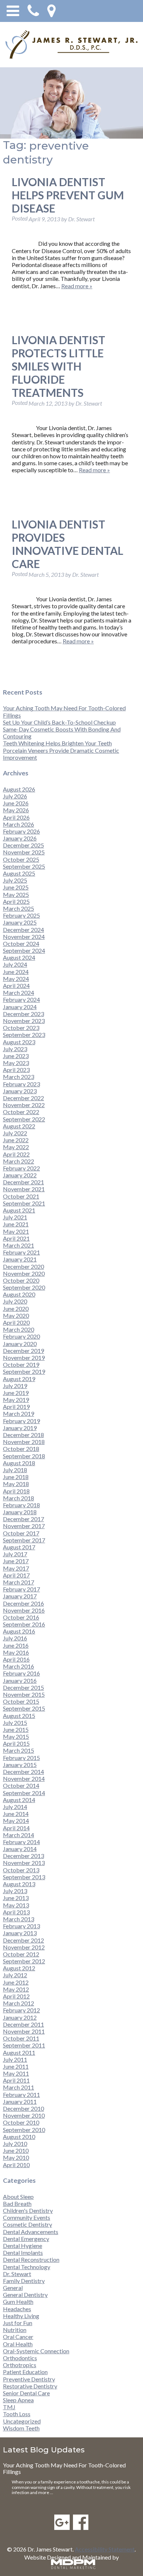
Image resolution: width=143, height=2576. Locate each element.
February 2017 (21, 1589)
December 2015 (23, 1687)
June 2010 (16, 2150)
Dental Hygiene (23, 2246)
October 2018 (21, 1449)
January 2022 (20, 1175)
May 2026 (16, 810)
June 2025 (16, 887)
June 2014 (16, 1814)
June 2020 (16, 1308)
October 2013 (21, 1870)
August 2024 (19, 957)
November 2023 (24, 1021)
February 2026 (21, 831)
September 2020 (24, 1287)
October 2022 (21, 1112)
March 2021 (19, 1245)
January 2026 (20, 838)
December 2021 (23, 1182)
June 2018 (16, 1477)
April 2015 (16, 1743)
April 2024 (16, 986)
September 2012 (24, 1961)
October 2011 (21, 2038)
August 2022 (19, 1126)
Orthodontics (20, 2358)
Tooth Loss (17, 2414)
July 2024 (15, 964)
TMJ (9, 2407)
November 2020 (24, 1273)
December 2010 (23, 2108)
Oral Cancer (18, 2337)
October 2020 (21, 1280)
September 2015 (24, 1708)
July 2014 (15, 1807)
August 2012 (19, 1968)
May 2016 (16, 1652)
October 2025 (21, 859)
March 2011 (19, 2087)
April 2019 (16, 1407)
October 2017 (21, 1533)
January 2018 (20, 1512)
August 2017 (19, 1547)
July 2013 (15, 1891)
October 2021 (21, 1196)
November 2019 (24, 1357)
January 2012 (20, 2017)
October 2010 (21, 2122)
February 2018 (21, 1505)
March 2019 (19, 1413)
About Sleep (18, 2197)
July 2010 (15, 2143)
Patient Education (25, 2372)
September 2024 (24, 950)
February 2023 (21, 1084)
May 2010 (16, 2157)
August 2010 (19, 2137)
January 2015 (20, 1765)
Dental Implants (23, 2252)
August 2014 (19, 1800)
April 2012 (16, 1996)
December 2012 (23, 1940)
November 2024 (24, 937)
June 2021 (16, 1224)
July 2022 (15, 1133)
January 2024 (20, 1007)
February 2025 (21, 915)
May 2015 (16, 1736)
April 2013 (16, 1912)
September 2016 (24, 1624)
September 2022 (24, 1119)
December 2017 (23, 1519)
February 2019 (21, 1421)
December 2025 (23, 845)
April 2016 (16, 1659)
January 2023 (20, 1091)
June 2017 (16, 1561)
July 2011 (15, 2059)
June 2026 (16, 803)
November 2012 (24, 1947)
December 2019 (23, 1351)
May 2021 (16, 1231)
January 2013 (20, 1933)
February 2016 (21, 1673)
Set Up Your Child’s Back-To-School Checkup (59, 722)
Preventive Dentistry (29, 2379)
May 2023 (16, 1063)
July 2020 (15, 1301)
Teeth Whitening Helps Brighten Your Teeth (57, 743)
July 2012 (15, 1975)
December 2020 (23, 1266)
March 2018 (19, 1498)
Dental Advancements (31, 2232)
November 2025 (24, 852)
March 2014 (19, 1835)
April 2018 (16, 1491)
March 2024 (19, 992)
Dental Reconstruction (31, 2259)
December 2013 (23, 1856)
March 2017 (19, 1582)
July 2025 (15, 880)
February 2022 (21, 1168)
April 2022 (16, 1154)
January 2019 (20, 1428)
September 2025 (24, 866)
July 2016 (15, 1638)
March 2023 (19, 1077)
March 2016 (19, 1666)
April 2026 (16, 817)
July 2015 (15, 1723)
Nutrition (15, 2330)
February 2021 (21, 1252)
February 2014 (21, 1842)
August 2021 (19, 1210)
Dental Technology (27, 2267)
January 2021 (20, 1259)
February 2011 (21, 2094)
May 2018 (16, 1484)
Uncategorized (22, 2421)
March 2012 (19, 2003)
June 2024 (16, 972)
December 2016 (23, 1603)
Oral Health (18, 2344)
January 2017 (20, 1596)
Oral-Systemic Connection (36, 2351)
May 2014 (16, 1821)
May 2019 (16, 1400)
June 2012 (16, 1982)
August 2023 (19, 1042)
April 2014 (16, 1828)
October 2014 (21, 1785)
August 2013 (19, 1884)
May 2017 (16, 1568)
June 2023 (16, 1056)
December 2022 (23, 1098)
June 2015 (16, 1729)
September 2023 (24, 1035)
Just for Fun (18, 2323)
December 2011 (23, 2024)
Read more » (77, 286)
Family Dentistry (24, 2281)
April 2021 (16, 1238)
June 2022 (16, 1140)
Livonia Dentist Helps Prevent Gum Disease (68, 195)
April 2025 (16, 901)
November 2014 (24, 1778)
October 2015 (21, 1701)
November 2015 (24, 1694)
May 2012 (16, 1989)
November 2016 (24, 1610)
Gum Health (18, 2302)
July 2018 (15, 1470)
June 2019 (16, 1393)
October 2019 (21, 1364)
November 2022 (24, 1105)
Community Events (27, 2217)
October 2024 (21, 943)
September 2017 (24, 1540)
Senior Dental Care (26, 2393)
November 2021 (24, 1189)
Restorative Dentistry (30, 2386)
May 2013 (16, 1905)
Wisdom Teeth (21, 2428)
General (13, 2288)
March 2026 (19, 824)
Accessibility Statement (105, 2549)
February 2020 (21, 1336)
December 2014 (23, 1772)
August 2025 (19, 873)
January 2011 (20, 2101)
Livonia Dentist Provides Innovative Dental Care (67, 544)
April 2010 (16, 2165)
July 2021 (15, 1217)
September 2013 (24, 1877)
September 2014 (24, 1793)
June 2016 (16, 1645)
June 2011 (16, 2066)
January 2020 (20, 1344)
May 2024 (16, 979)
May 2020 (16, 1315)
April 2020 (16, 1322)
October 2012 (21, 1954)
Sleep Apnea (18, 2400)
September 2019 (24, 1371)
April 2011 (16, 2080)
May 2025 (16, 894)
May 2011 (16, 2073)
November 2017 (24, 1526)
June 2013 (16, 1898)
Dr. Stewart (17, 2274)
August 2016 (19, 1631)
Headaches (17, 2309)
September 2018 (24, 1456)
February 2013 (21, 1926)
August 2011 (19, 2052)
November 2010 (24, 2115)
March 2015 (19, 1750)
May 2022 (16, 1147)
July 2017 (15, 1554)
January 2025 (20, 922)
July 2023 (15, 1049)
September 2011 (24, 2045)
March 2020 (19, 1329)
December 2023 (23, 1014)
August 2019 (19, 1379)
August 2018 (19, 1463)
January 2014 (20, 1849)
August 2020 (19, 1294)
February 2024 (21, 999)
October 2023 (21, 1028)
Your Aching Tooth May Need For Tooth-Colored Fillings (64, 2468)
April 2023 (16, 1070)
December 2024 (23, 930)
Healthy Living (21, 2316)
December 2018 (23, 1435)
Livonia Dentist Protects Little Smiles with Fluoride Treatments (58, 366)
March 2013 (19, 1919)
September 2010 (24, 2130)
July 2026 (15, 796)
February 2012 (21, 2010)
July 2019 (15, 1386)
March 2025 (19, 908)
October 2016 (21, 1617)
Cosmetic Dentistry (27, 2224)
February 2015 (21, 1758)
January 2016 (20, 1680)
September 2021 (24, 1203)
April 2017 (16, 1575)
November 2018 (24, 1442)
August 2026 (19, 789)
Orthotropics (20, 2365)
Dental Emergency (26, 2239)
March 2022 (19, 1161)
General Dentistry (25, 2295)
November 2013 (24, 1863)
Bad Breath (17, 2203)
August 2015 (19, 1716)
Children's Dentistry (28, 2210)
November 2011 (24, 2031)
